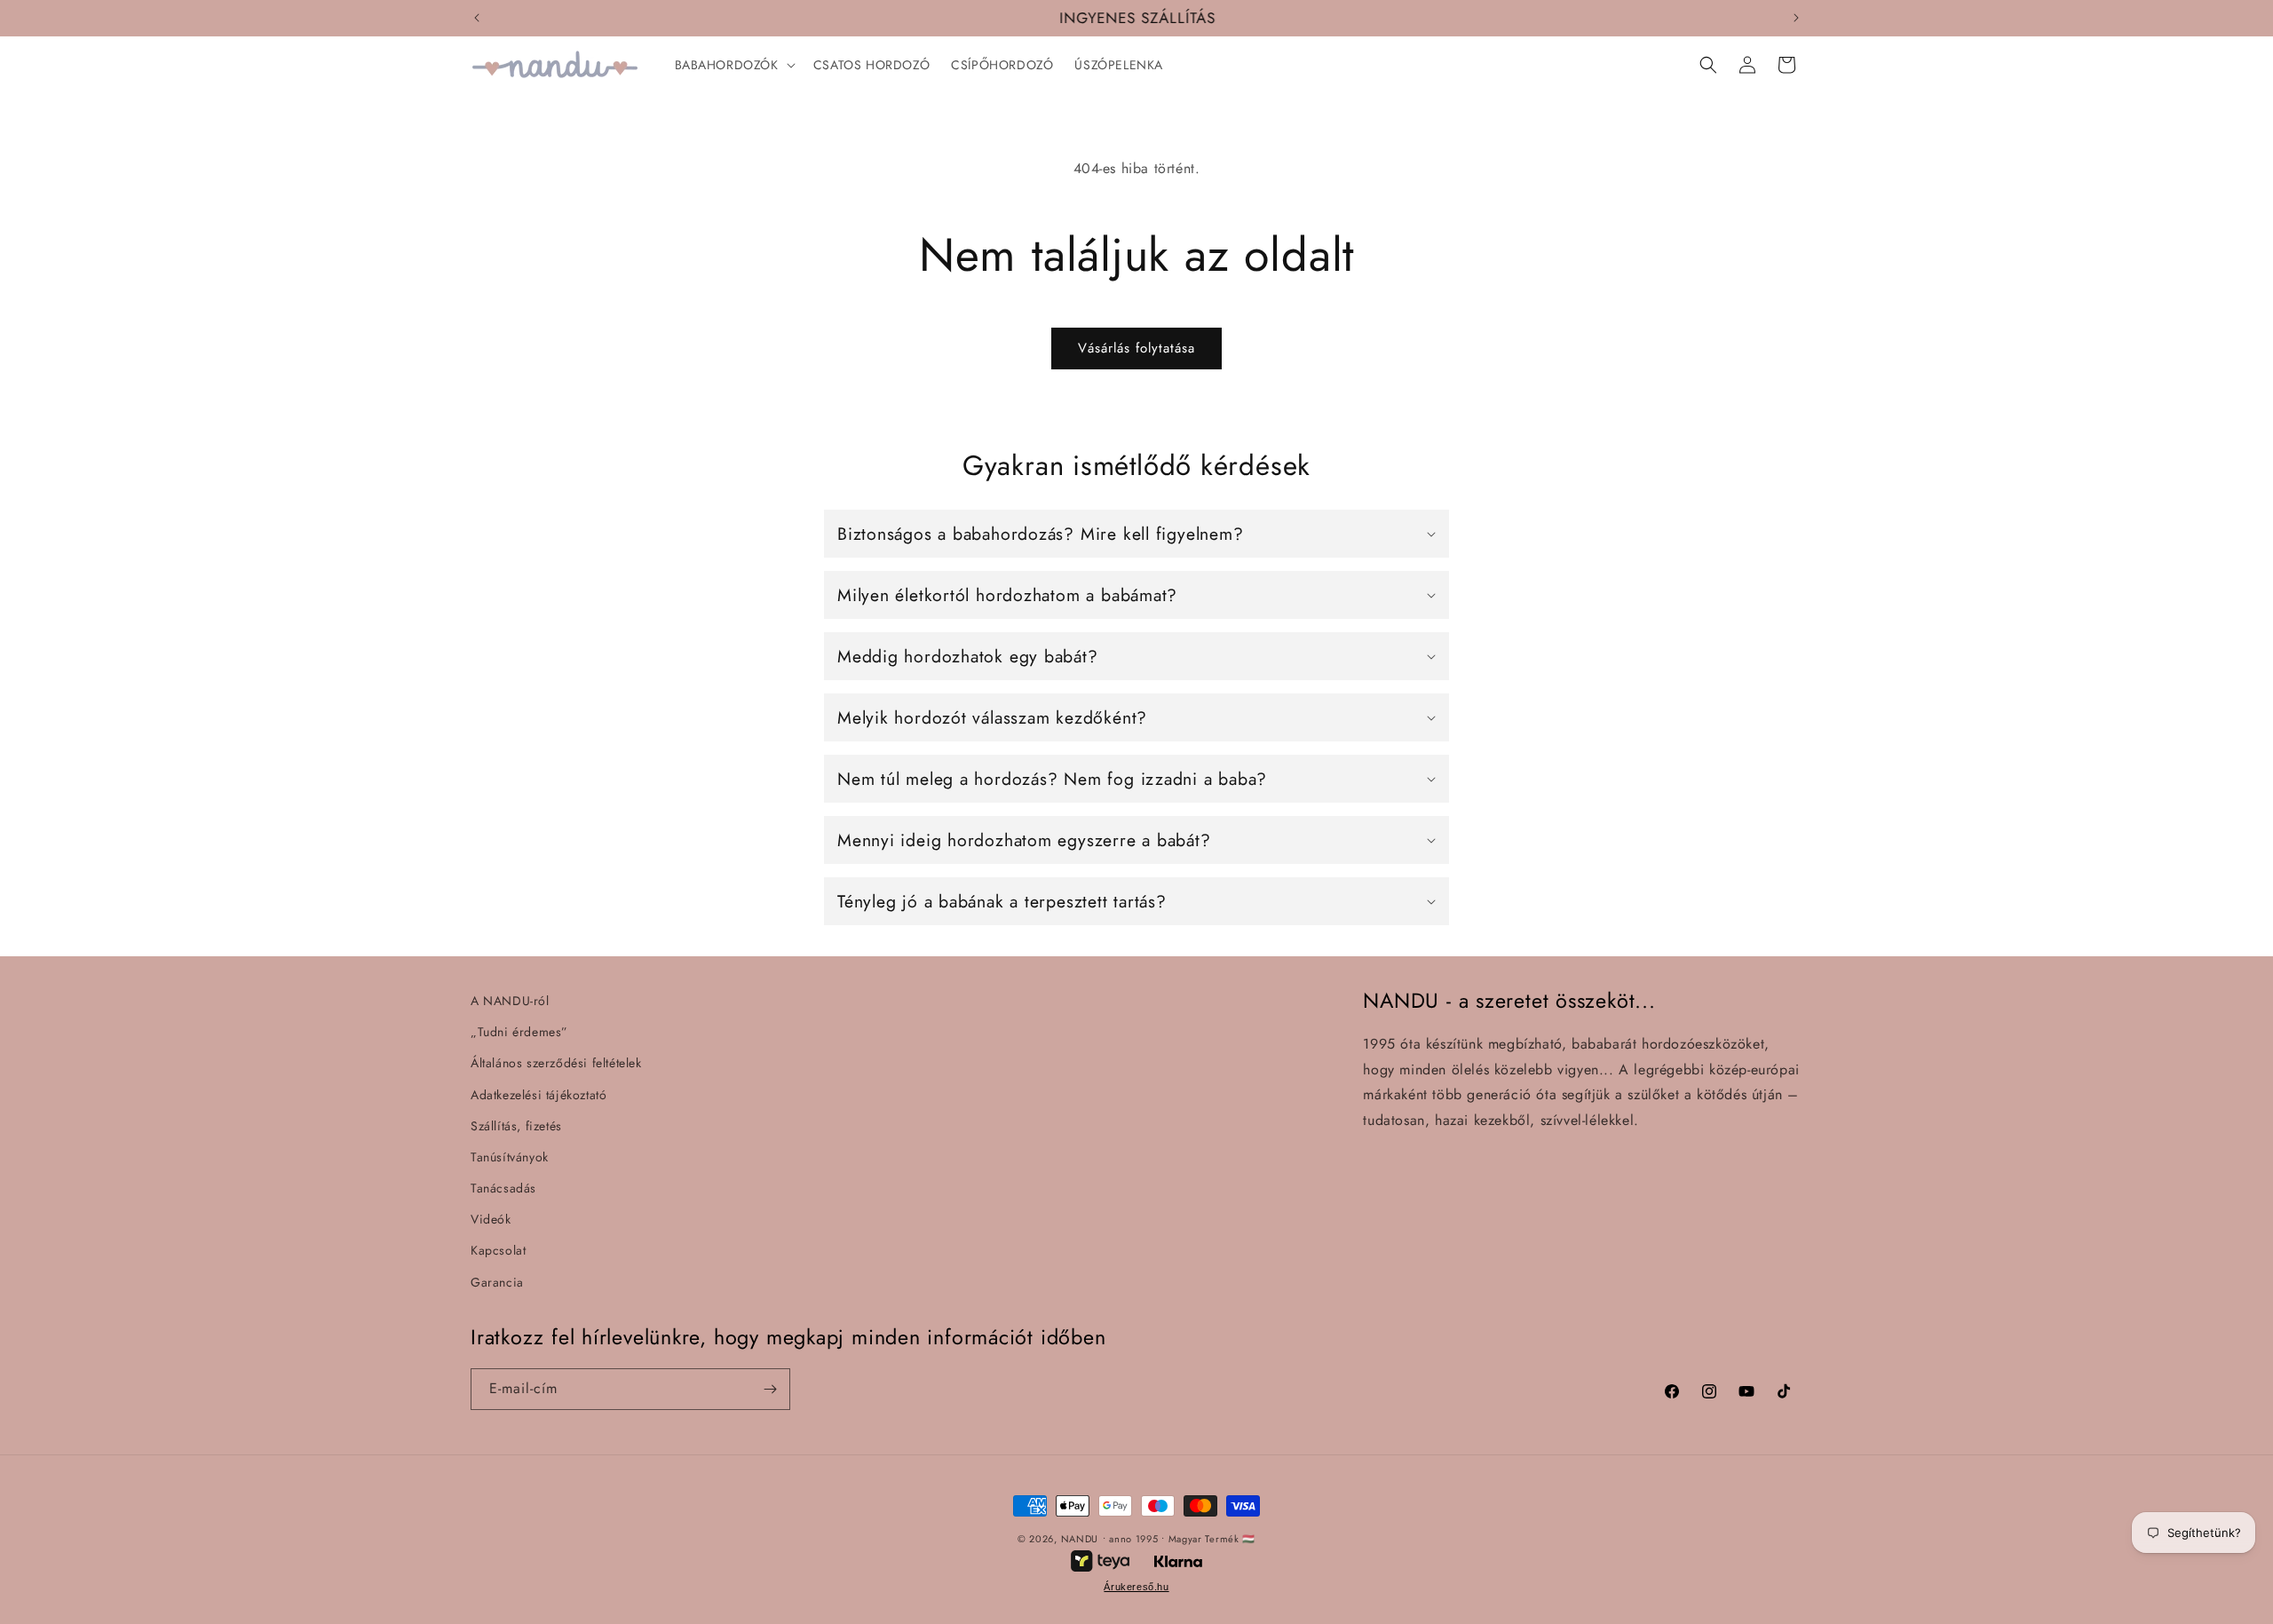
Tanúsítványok (510, 1157)
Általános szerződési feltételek (556, 1063)
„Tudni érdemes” (519, 1032)
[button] (733, 65)
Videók (491, 1219)
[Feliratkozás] (770, 1389)
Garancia (497, 1282)
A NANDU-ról (510, 1001)
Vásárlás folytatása (1136, 348)
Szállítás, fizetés (516, 1126)
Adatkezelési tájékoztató (539, 1095)
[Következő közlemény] (1796, 18)
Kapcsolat (498, 1250)
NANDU (1080, 1539)
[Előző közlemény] (477, 18)
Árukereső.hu (1136, 1587)
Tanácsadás (503, 1188)
